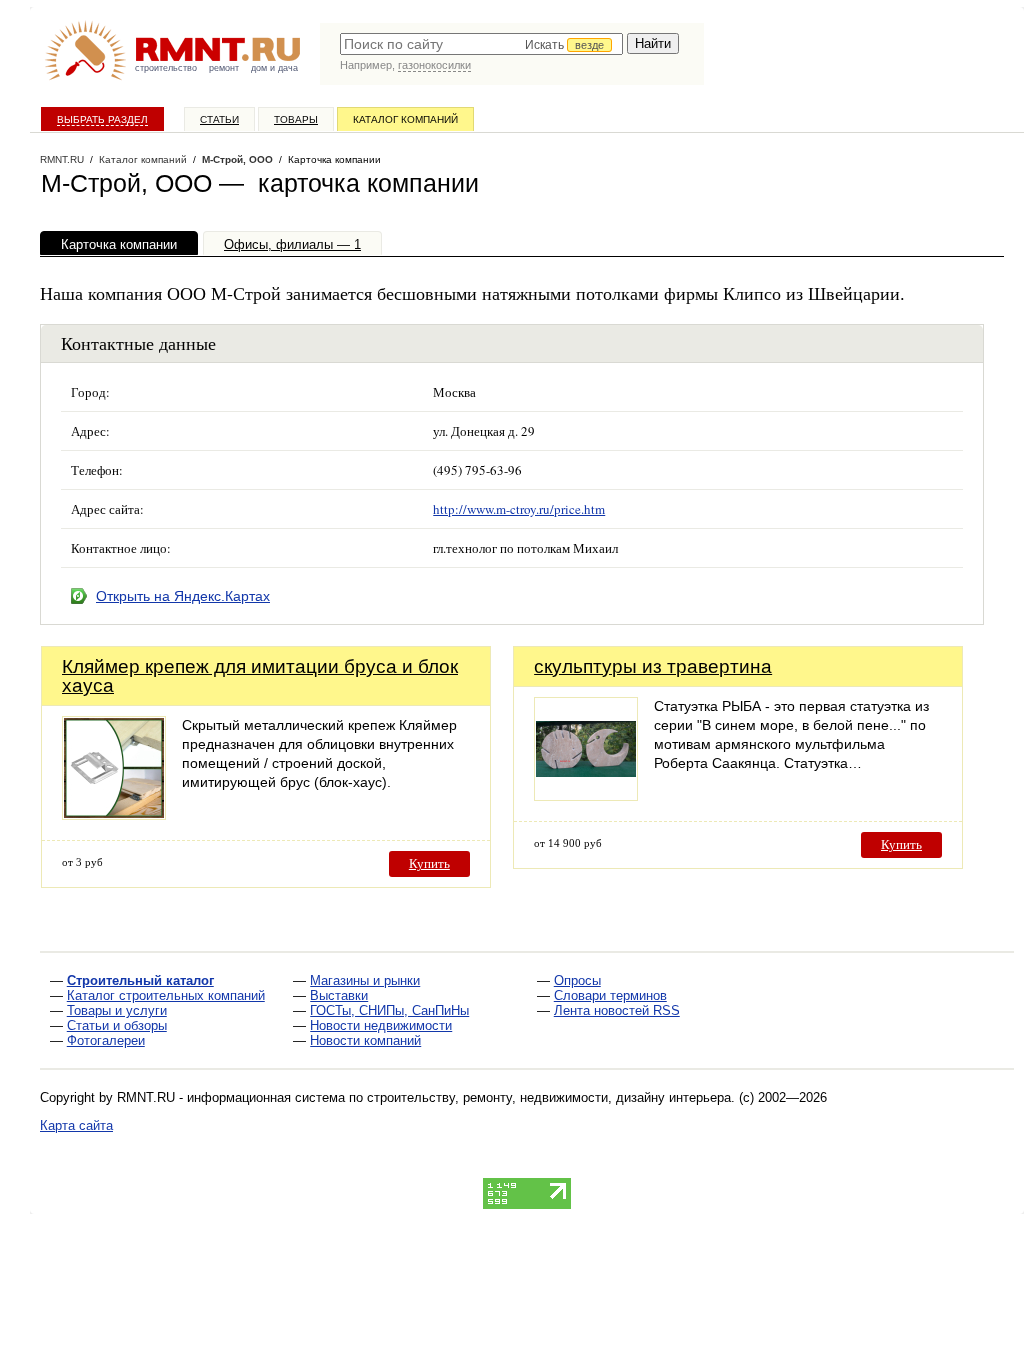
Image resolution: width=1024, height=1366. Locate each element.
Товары (296, 119)
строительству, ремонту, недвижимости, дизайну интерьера (549, 1097)
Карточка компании (119, 244)
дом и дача (274, 68)
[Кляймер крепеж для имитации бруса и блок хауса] (114, 814)
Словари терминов (610, 995)
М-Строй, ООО (237, 159)
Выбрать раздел (102, 119)
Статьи (219, 119)
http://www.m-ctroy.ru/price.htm (519, 509)
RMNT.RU (62, 159)
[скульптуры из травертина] (586, 795)
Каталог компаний (405, 119)
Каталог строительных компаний (166, 995)
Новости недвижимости (381, 1025)
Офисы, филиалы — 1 (292, 244)
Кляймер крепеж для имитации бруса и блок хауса (260, 676)
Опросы (577, 980)
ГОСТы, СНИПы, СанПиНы (389, 1010)
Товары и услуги (117, 1010)
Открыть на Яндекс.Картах (183, 596)
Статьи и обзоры (117, 1025)
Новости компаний (365, 1040)
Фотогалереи (106, 1040)
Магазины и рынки (365, 980)
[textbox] (481, 44)
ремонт (224, 68)
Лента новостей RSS (617, 1010)
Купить (429, 863)
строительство (166, 68)
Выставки (339, 995)
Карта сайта (76, 1125)
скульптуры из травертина (653, 666)
